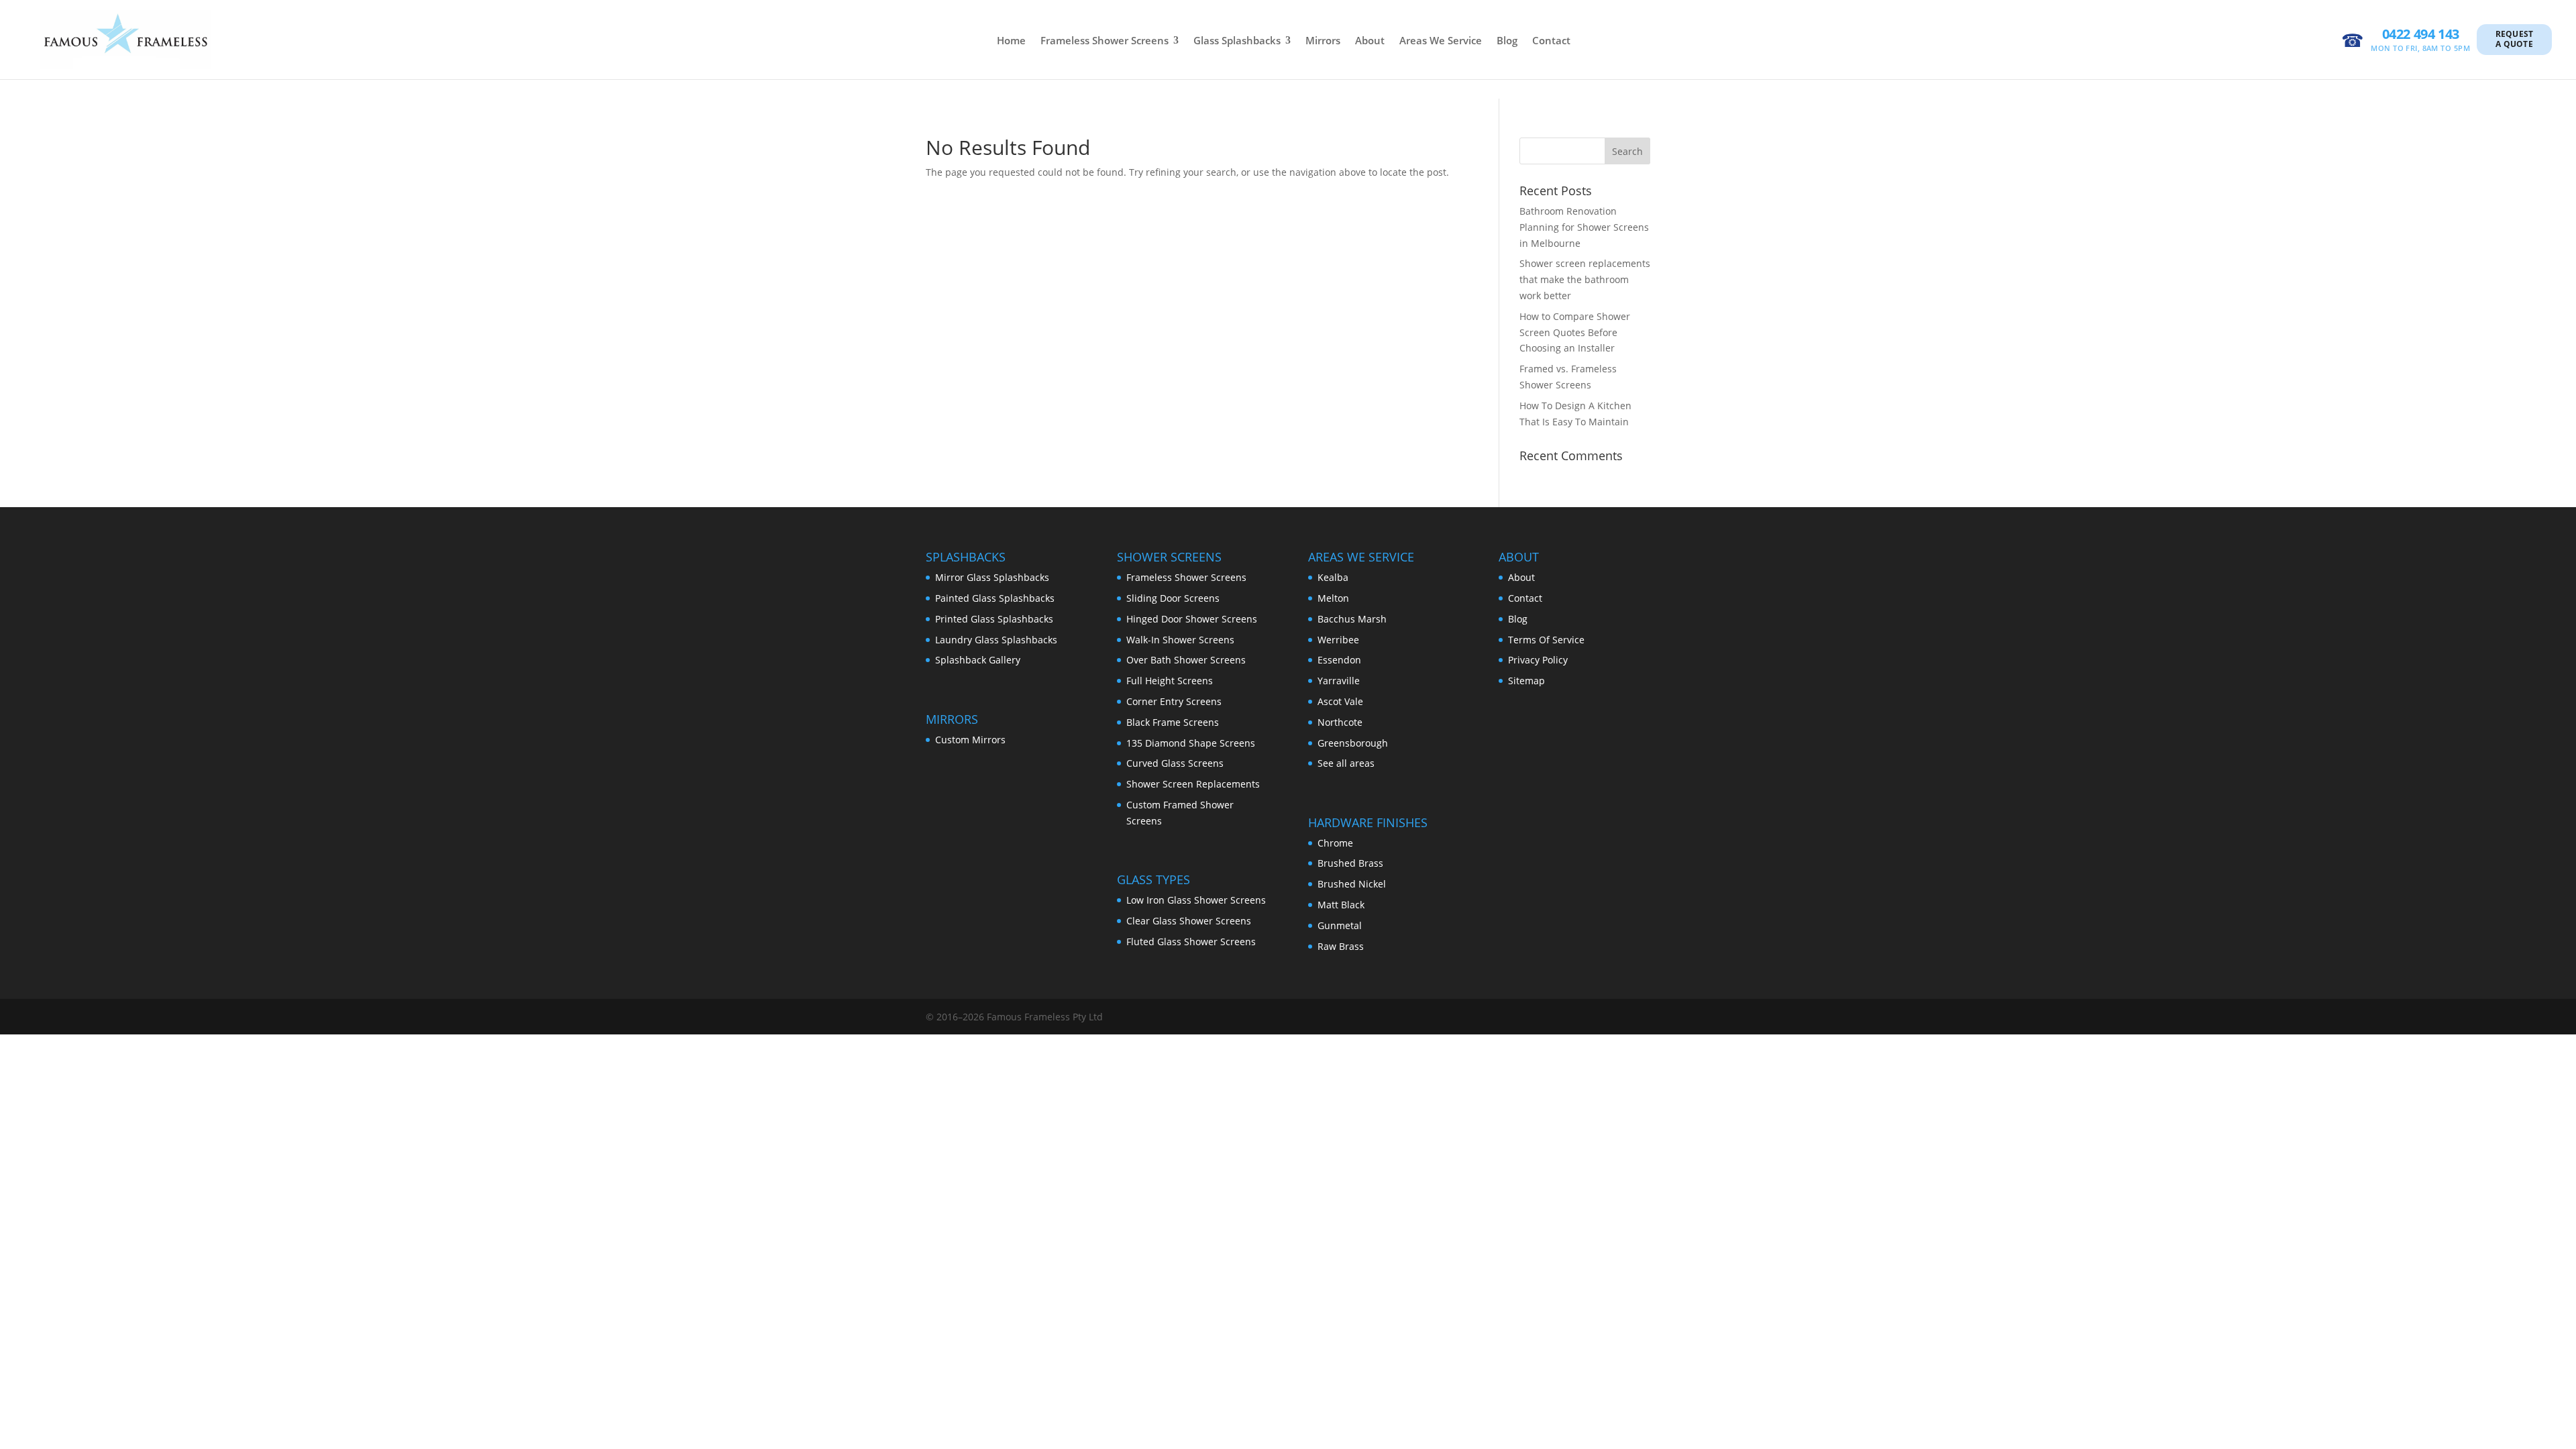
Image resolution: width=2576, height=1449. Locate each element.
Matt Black (1341, 905)
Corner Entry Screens (1174, 701)
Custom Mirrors (970, 740)
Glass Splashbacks (1237, 40)
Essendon (1339, 660)
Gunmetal (1340, 925)
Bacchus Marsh (1352, 619)
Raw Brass (1341, 946)
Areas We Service (1441, 40)
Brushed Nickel (1352, 884)
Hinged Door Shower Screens (1192, 619)
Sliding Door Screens (1173, 598)
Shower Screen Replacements (1193, 784)
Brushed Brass (1350, 863)
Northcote (1340, 722)
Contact (1551, 40)
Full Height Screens (1170, 681)
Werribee (1338, 640)
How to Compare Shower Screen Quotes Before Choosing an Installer (1575, 332)
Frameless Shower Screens (1105, 40)
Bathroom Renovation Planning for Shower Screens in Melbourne (1584, 227)
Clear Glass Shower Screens (1189, 921)
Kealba (1333, 577)
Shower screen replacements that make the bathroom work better (1585, 279)
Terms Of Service (1546, 640)
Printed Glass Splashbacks (994, 619)
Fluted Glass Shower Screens (1191, 942)
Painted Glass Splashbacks (995, 598)
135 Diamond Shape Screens (1191, 743)
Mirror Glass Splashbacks (992, 577)
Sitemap (1526, 681)
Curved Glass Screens (1175, 763)
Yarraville (1339, 681)
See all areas (1346, 763)
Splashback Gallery (978, 660)
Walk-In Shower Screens (1180, 640)
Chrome (1335, 843)
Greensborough (1353, 743)
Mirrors (1323, 40)
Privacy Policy (1538, 660)
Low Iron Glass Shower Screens (1196, 900)
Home (1011, 40)
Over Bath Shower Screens (1186, 660)
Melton (1333, 598)
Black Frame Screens (1173, 722)
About (1370, 40)
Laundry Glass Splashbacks (996, 640)
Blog (1507, 40)
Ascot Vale (1340, 701)
